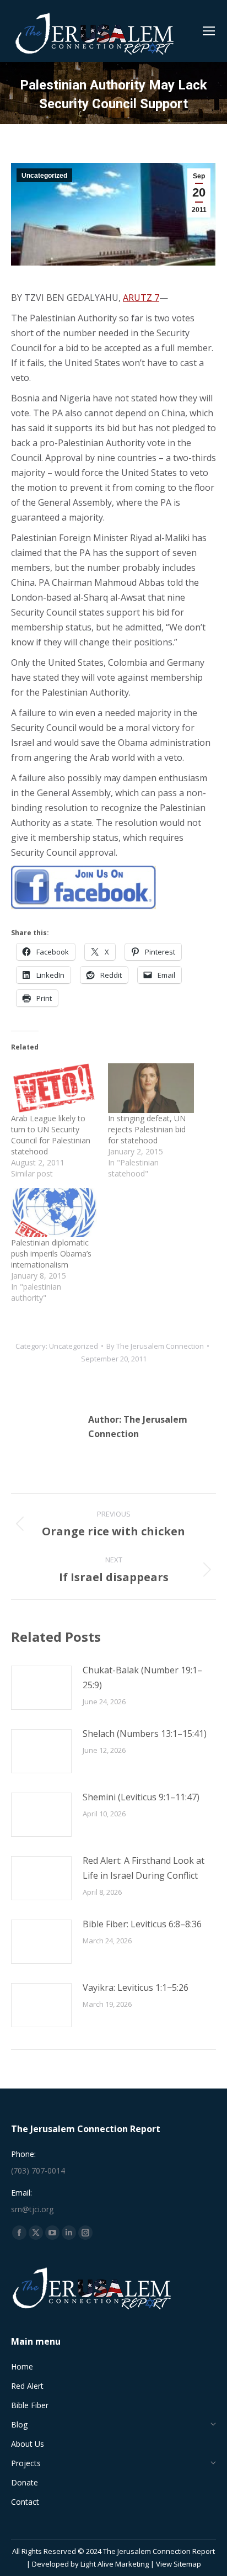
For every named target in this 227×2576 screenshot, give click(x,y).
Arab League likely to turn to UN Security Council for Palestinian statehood (51, 1135)
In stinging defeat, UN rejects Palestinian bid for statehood (147, 1129)
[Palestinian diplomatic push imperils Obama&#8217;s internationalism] (54, 1213)
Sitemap (187, 2564)
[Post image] (41, 1688)
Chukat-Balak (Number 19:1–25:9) (142, 1677)
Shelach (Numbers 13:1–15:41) (145, 1734)
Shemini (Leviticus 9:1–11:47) (141, 1797)
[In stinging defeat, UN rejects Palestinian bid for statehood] (151, 1088)
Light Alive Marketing (115, 2564)
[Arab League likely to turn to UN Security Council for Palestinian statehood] (54, 1088)
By (155, 1346)
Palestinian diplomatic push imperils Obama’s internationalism (51, 1253)
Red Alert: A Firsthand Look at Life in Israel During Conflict (144, 1868)
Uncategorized (44, 176)
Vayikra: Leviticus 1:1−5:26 (136, 1987)
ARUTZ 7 (141, 298)
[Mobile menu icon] (209, 31)
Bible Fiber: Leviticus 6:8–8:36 (142, 1924)
